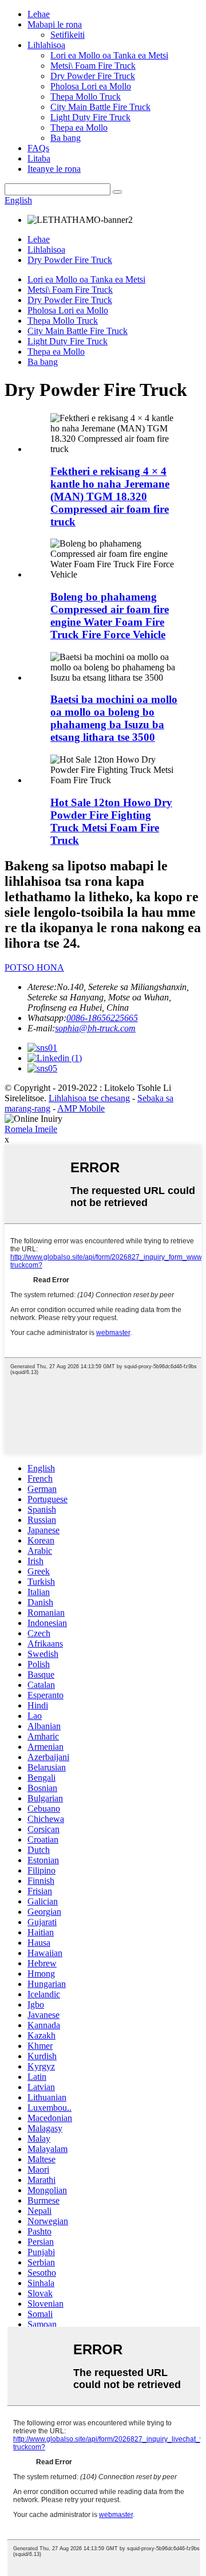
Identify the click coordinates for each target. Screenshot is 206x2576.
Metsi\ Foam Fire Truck (93, 66)
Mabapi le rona (55, 24)
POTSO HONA (34, 967)
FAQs (38, 148)
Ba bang (66, 138)
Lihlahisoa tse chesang (89, 1098)
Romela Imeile (31, 1129)
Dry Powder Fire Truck (93, 76)
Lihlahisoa (46, 45)
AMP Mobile (81, 1108)
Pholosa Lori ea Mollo (91, 86)
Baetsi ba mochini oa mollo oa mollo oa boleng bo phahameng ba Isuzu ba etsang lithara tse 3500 (114, 718)
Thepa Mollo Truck (86, 97)
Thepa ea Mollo (79, 127)
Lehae (39, 14)
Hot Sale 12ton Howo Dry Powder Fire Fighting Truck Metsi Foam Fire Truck (111, 821)
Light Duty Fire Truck (90, 117)
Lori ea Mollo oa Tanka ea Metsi (109, 55)
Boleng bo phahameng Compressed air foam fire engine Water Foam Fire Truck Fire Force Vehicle (110, 616)
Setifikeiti (68, 35)
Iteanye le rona (54, 169)
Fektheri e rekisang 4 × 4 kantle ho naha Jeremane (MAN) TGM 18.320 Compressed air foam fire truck (110, 496)
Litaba (39, 158)
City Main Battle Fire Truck (100, 107)
